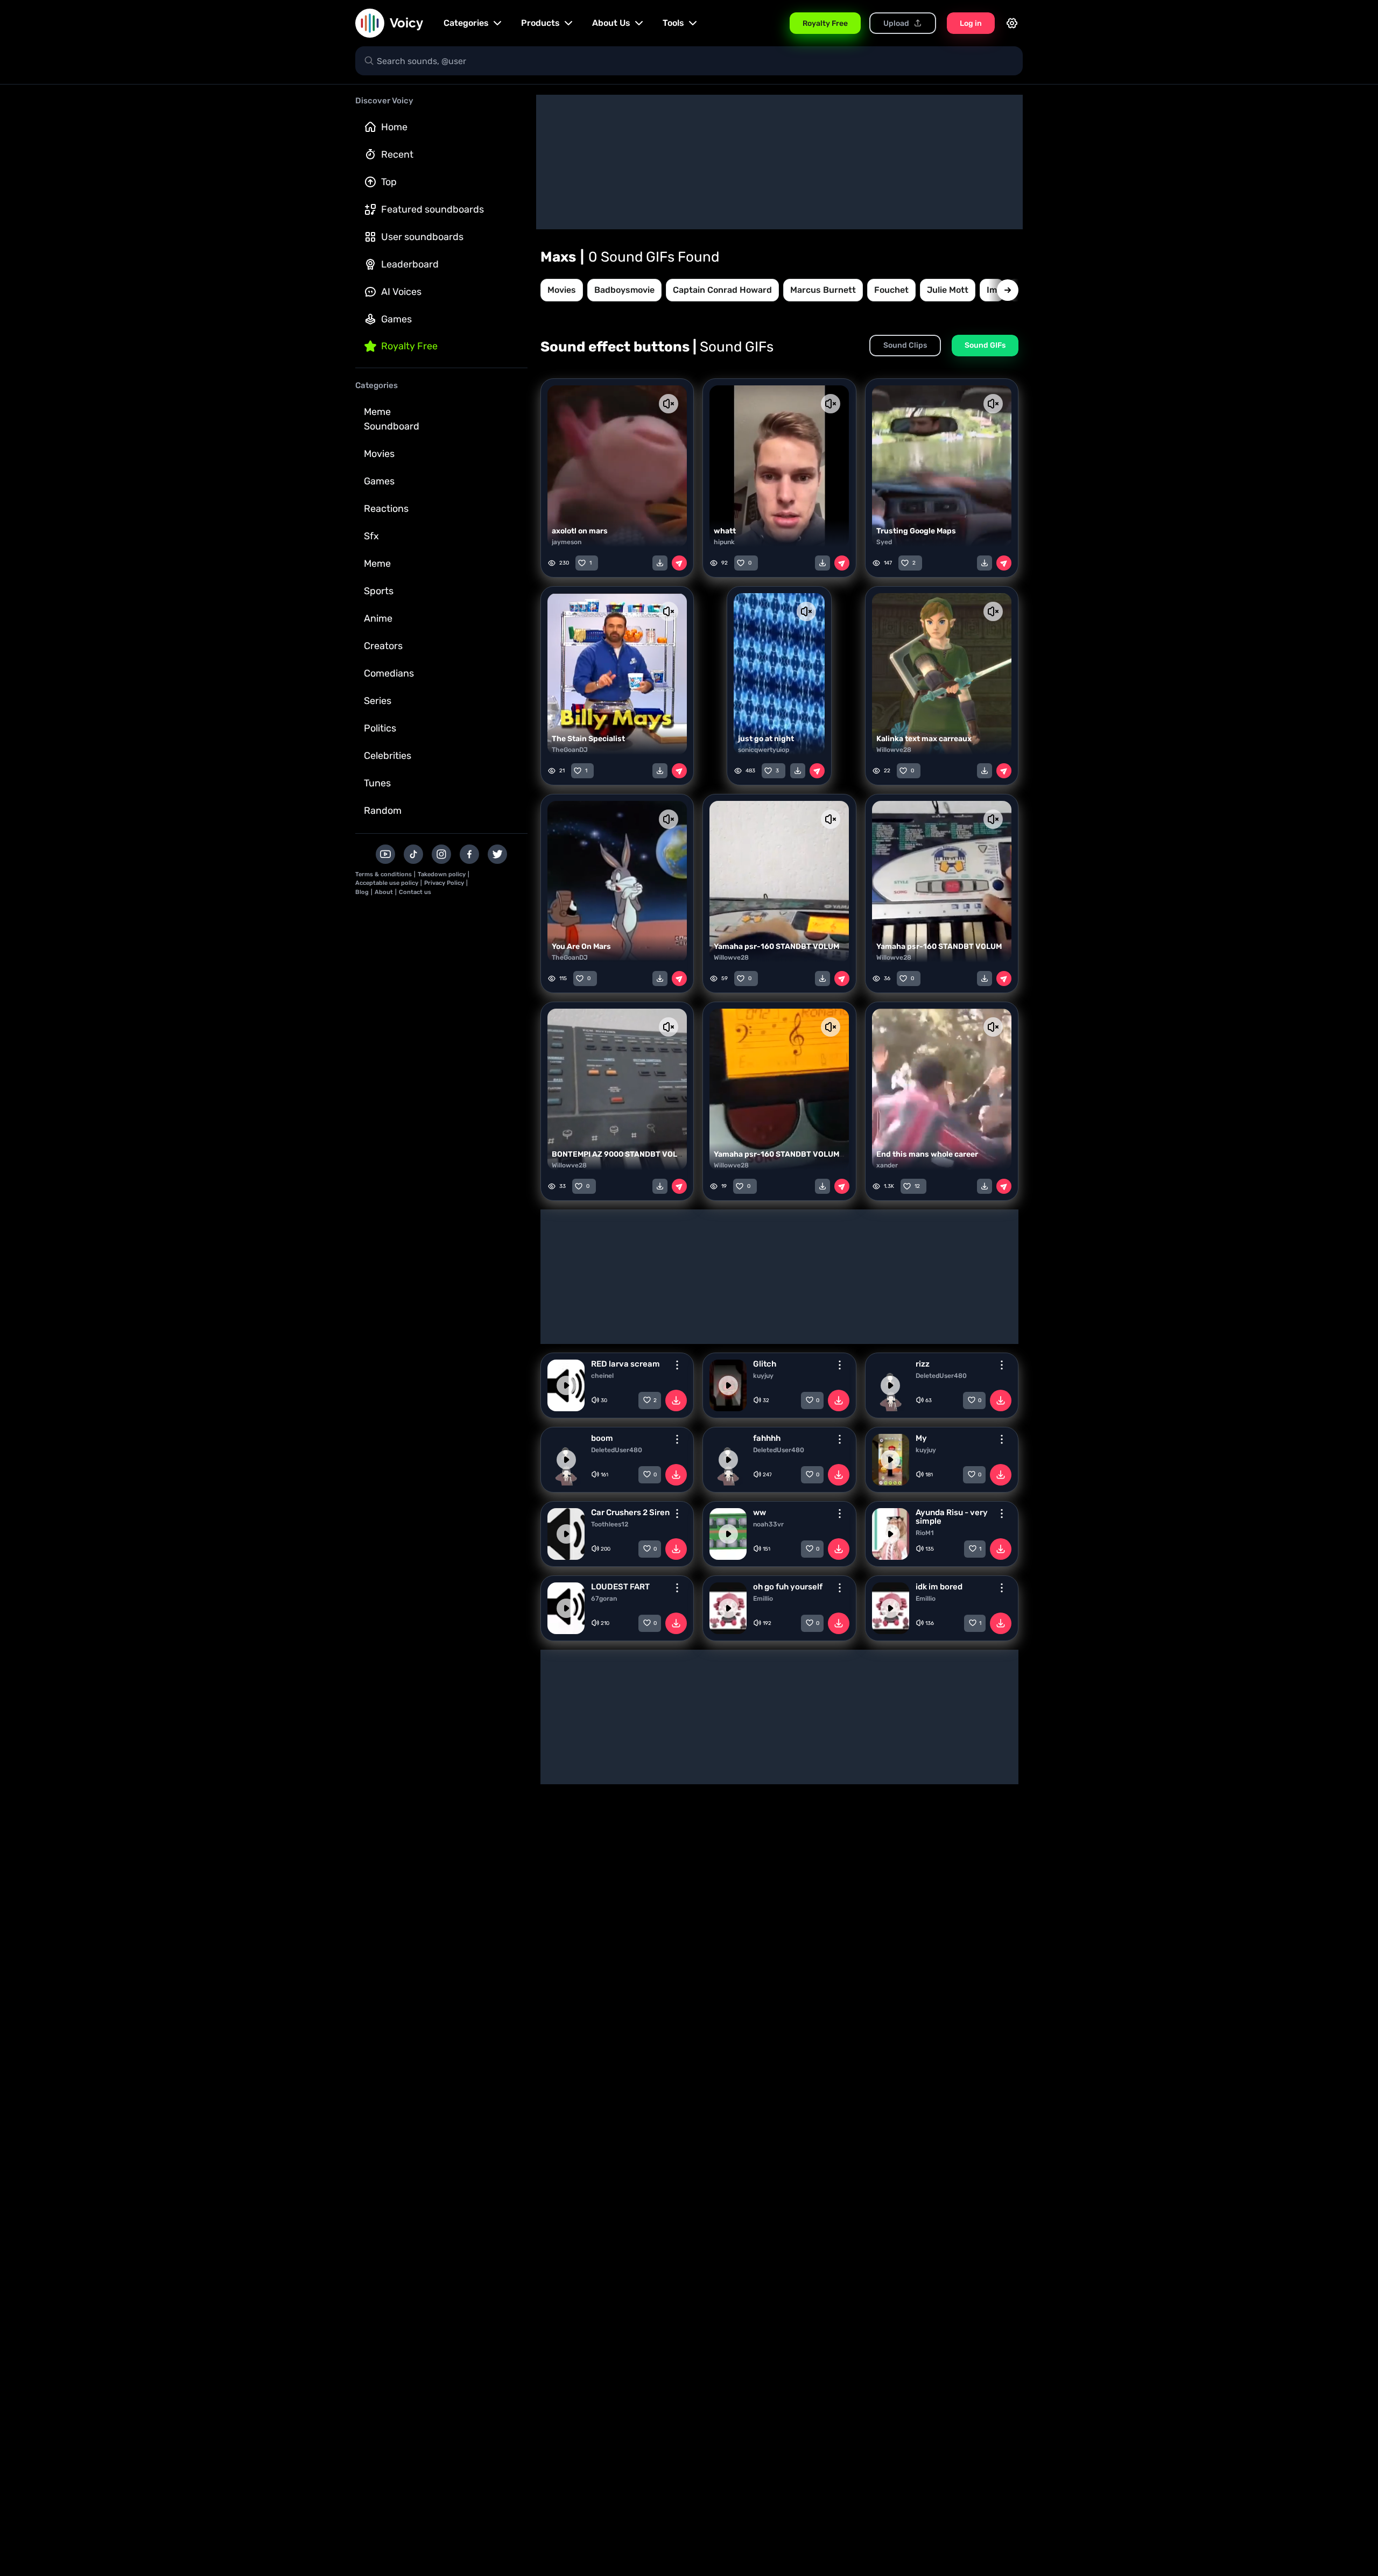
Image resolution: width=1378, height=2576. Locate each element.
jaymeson (567, 542)
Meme (377, 564)
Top (389, 182)
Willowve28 (894, 750)
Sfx (371, 536)
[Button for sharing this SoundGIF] (679, 563)
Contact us (415, 892)
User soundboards (422, 237)
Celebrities (388, 756)
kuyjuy (763, 1376)
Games (396, 319)
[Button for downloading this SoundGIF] (660, 563)
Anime (378, 618)
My (921, 1438)
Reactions (386, 509)
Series (378, 701)
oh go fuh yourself (788, 1587)
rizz (923, 1364)
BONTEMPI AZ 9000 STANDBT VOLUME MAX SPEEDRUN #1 (658, 1154)
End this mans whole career (927, 1154)
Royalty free (409, 346)
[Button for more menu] (677, 1365)
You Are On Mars (581, 946)
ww (760, 1512)
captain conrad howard (722, 290)
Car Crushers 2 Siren (630, 1512)
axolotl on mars (580, 531)
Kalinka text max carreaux (924, 739)
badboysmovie (624, 290)
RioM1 (925, 1533)
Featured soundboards (433, 209)
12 (917, 1186)
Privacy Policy (444, 883)
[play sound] (566, 1385)
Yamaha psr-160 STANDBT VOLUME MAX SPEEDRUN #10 (817, 1154)
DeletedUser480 (941, 1376)
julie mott (948, 290)
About (384, 892)
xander (887, 1165)
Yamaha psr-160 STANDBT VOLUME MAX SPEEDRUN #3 (978, 946)
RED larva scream (625, 1364)
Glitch (765, 1364)
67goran (604, 1599)
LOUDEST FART (620, 1587)
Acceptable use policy (387, 883)
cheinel (602, 1376)
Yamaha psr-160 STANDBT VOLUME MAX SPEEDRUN (809, 946)
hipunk (724, 542)
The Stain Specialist (588, 739)
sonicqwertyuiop (764, 750)
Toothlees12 (610, 1524)
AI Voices (401, 292)
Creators (383, 646)
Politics (380, 728)
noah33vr (768, 1524)
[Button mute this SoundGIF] (669, 404)
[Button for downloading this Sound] (676, 1400)
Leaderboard (410, 264)
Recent (397, 154)
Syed (884, 542)
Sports (379, 591)
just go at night (766, 739)
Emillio (763, 1599)
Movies (379, 454)
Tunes (377, 783)
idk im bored (939, 1587)
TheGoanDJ (570, 750)
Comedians (389, 673)
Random (383, 811)
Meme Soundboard (392, 419)
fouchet (891, 290)
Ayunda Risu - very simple (952, 1517)
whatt (725, 531)
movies (562, 290)
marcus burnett (823, 290)
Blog (362, 892)
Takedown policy (442, 874)
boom (602, 1438)
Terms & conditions (384, 874)
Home (394, 127)
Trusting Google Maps (916, 531)
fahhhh (767, 1438)
